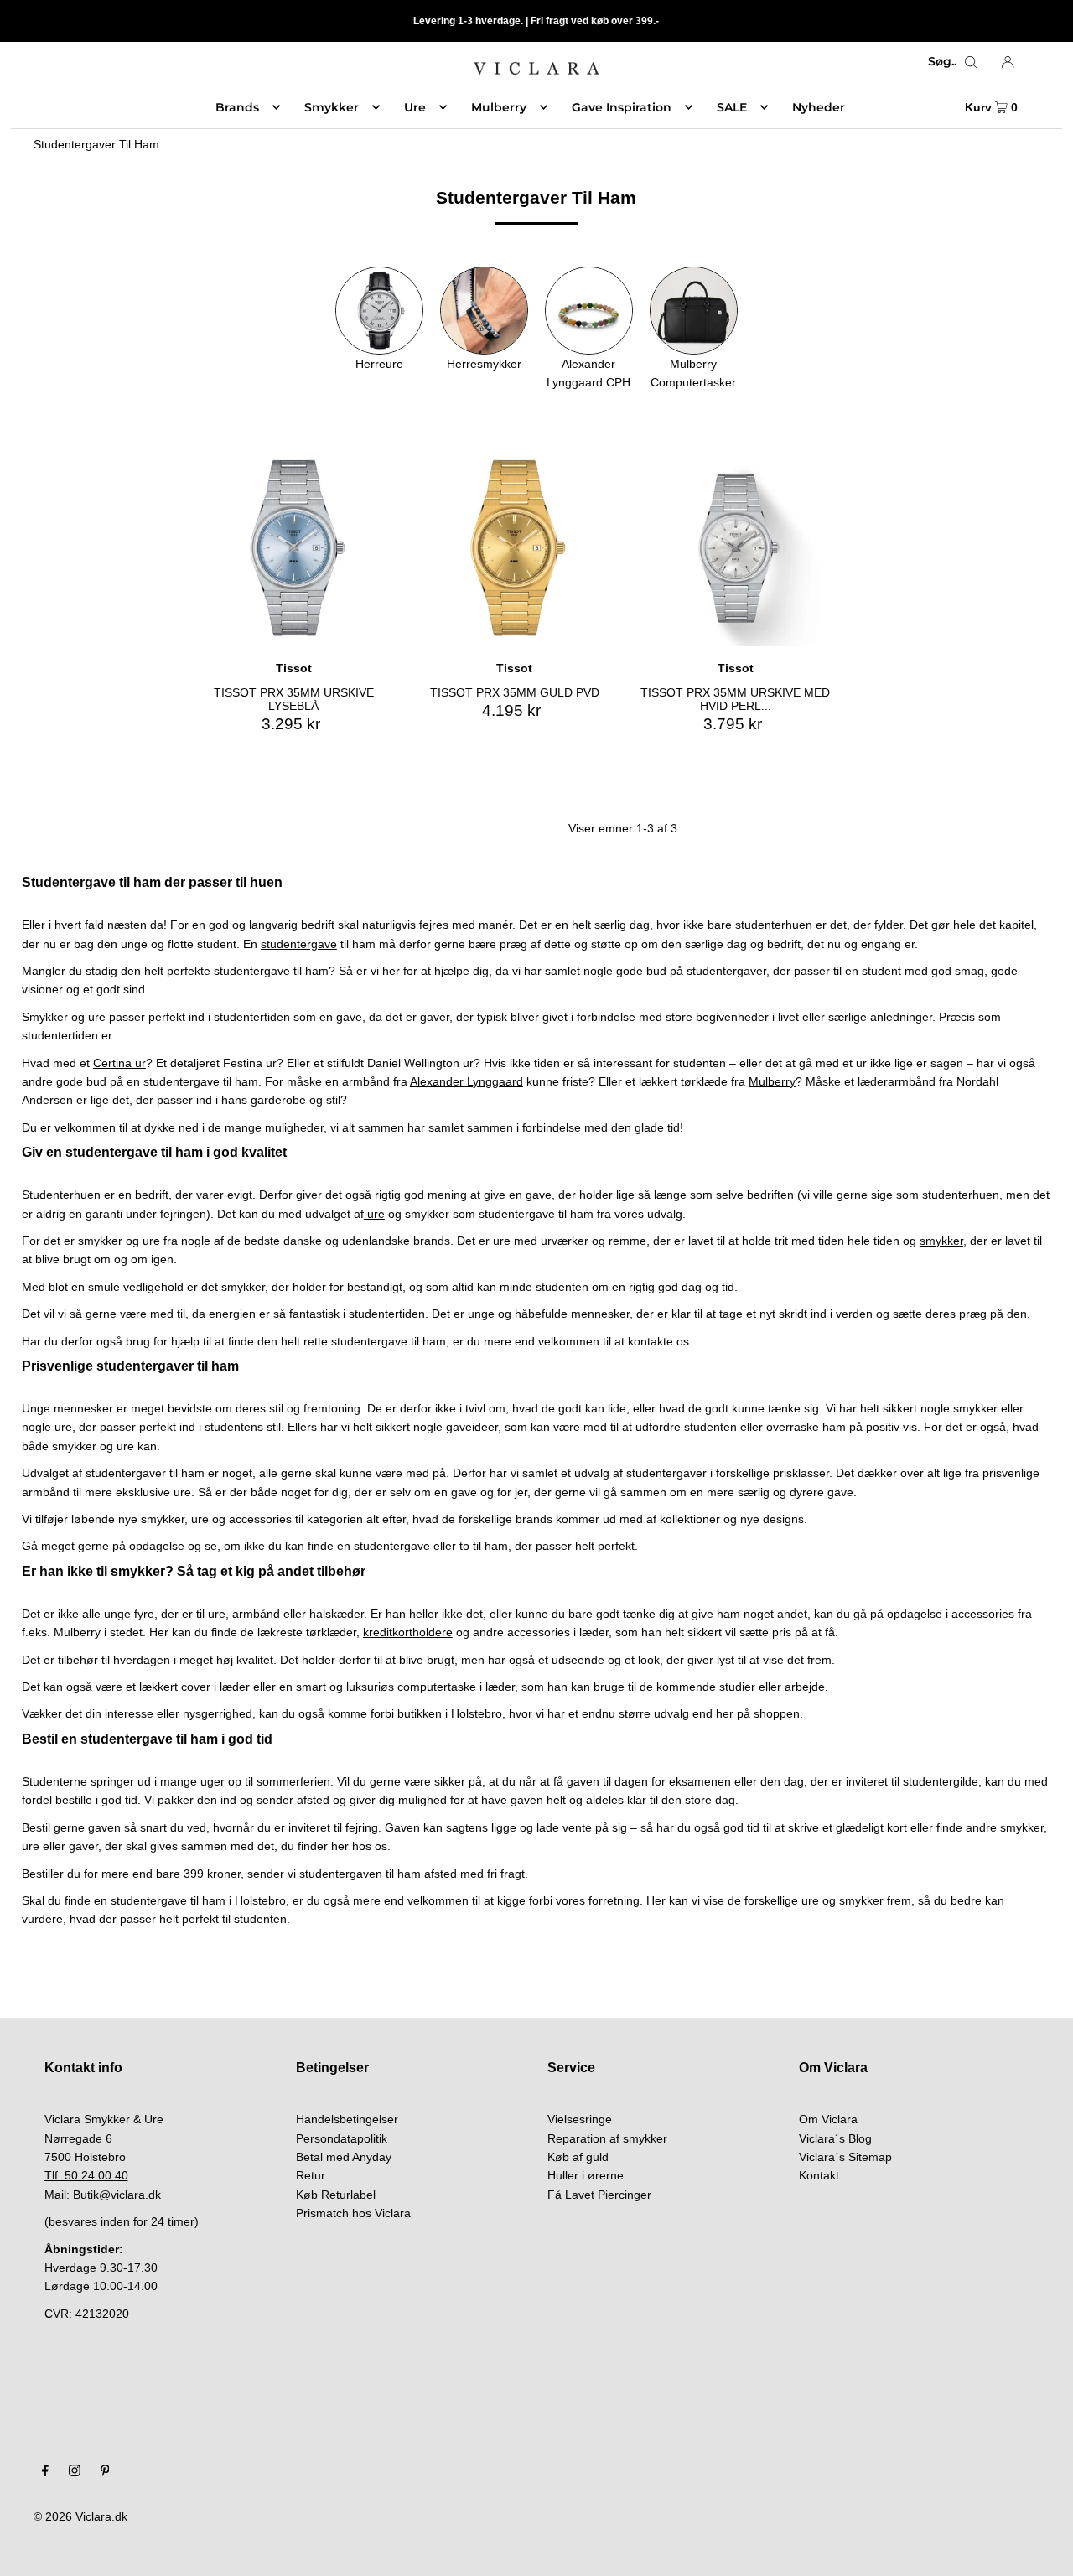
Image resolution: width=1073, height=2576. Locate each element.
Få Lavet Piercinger (599, 2195)
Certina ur (119, 1063)
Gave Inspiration (622, 107)
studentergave (299, 944)
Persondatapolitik (342, 2138)
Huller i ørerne (586, 2175)
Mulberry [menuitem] (499, 107)
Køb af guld (578, 2157)
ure (374, 1214)
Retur (311, 2175)
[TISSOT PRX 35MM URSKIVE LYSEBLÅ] (294, 548)
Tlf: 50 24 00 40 (86, 2175)
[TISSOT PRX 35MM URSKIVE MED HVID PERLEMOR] (735, 548)
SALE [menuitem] (732, 107)
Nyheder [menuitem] (819, 107)
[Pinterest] (105, 2472)
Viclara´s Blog (835, 2138)
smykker (941, 1241)
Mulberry (772, 1081)
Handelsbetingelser (347, 2119)
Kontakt (819, 2175)
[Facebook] (45, 2472)
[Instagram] (75, 2472)
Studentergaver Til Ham (96, 144)
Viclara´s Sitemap (845, 2157)
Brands (237, 107)
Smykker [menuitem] (332, 107)
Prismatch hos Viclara (353, 2213)
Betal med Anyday (344, 2157)
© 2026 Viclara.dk (80, 2516)
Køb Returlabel (336, 2195)
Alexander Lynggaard (467, 1081)
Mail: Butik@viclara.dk (103, 2195)
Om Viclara (828, 2119)
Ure (415, 107)
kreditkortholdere (408, 1632)
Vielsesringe (580, 2119)
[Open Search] (971, 61)
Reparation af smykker (607, 2138)
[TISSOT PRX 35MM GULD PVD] (514, 548)
